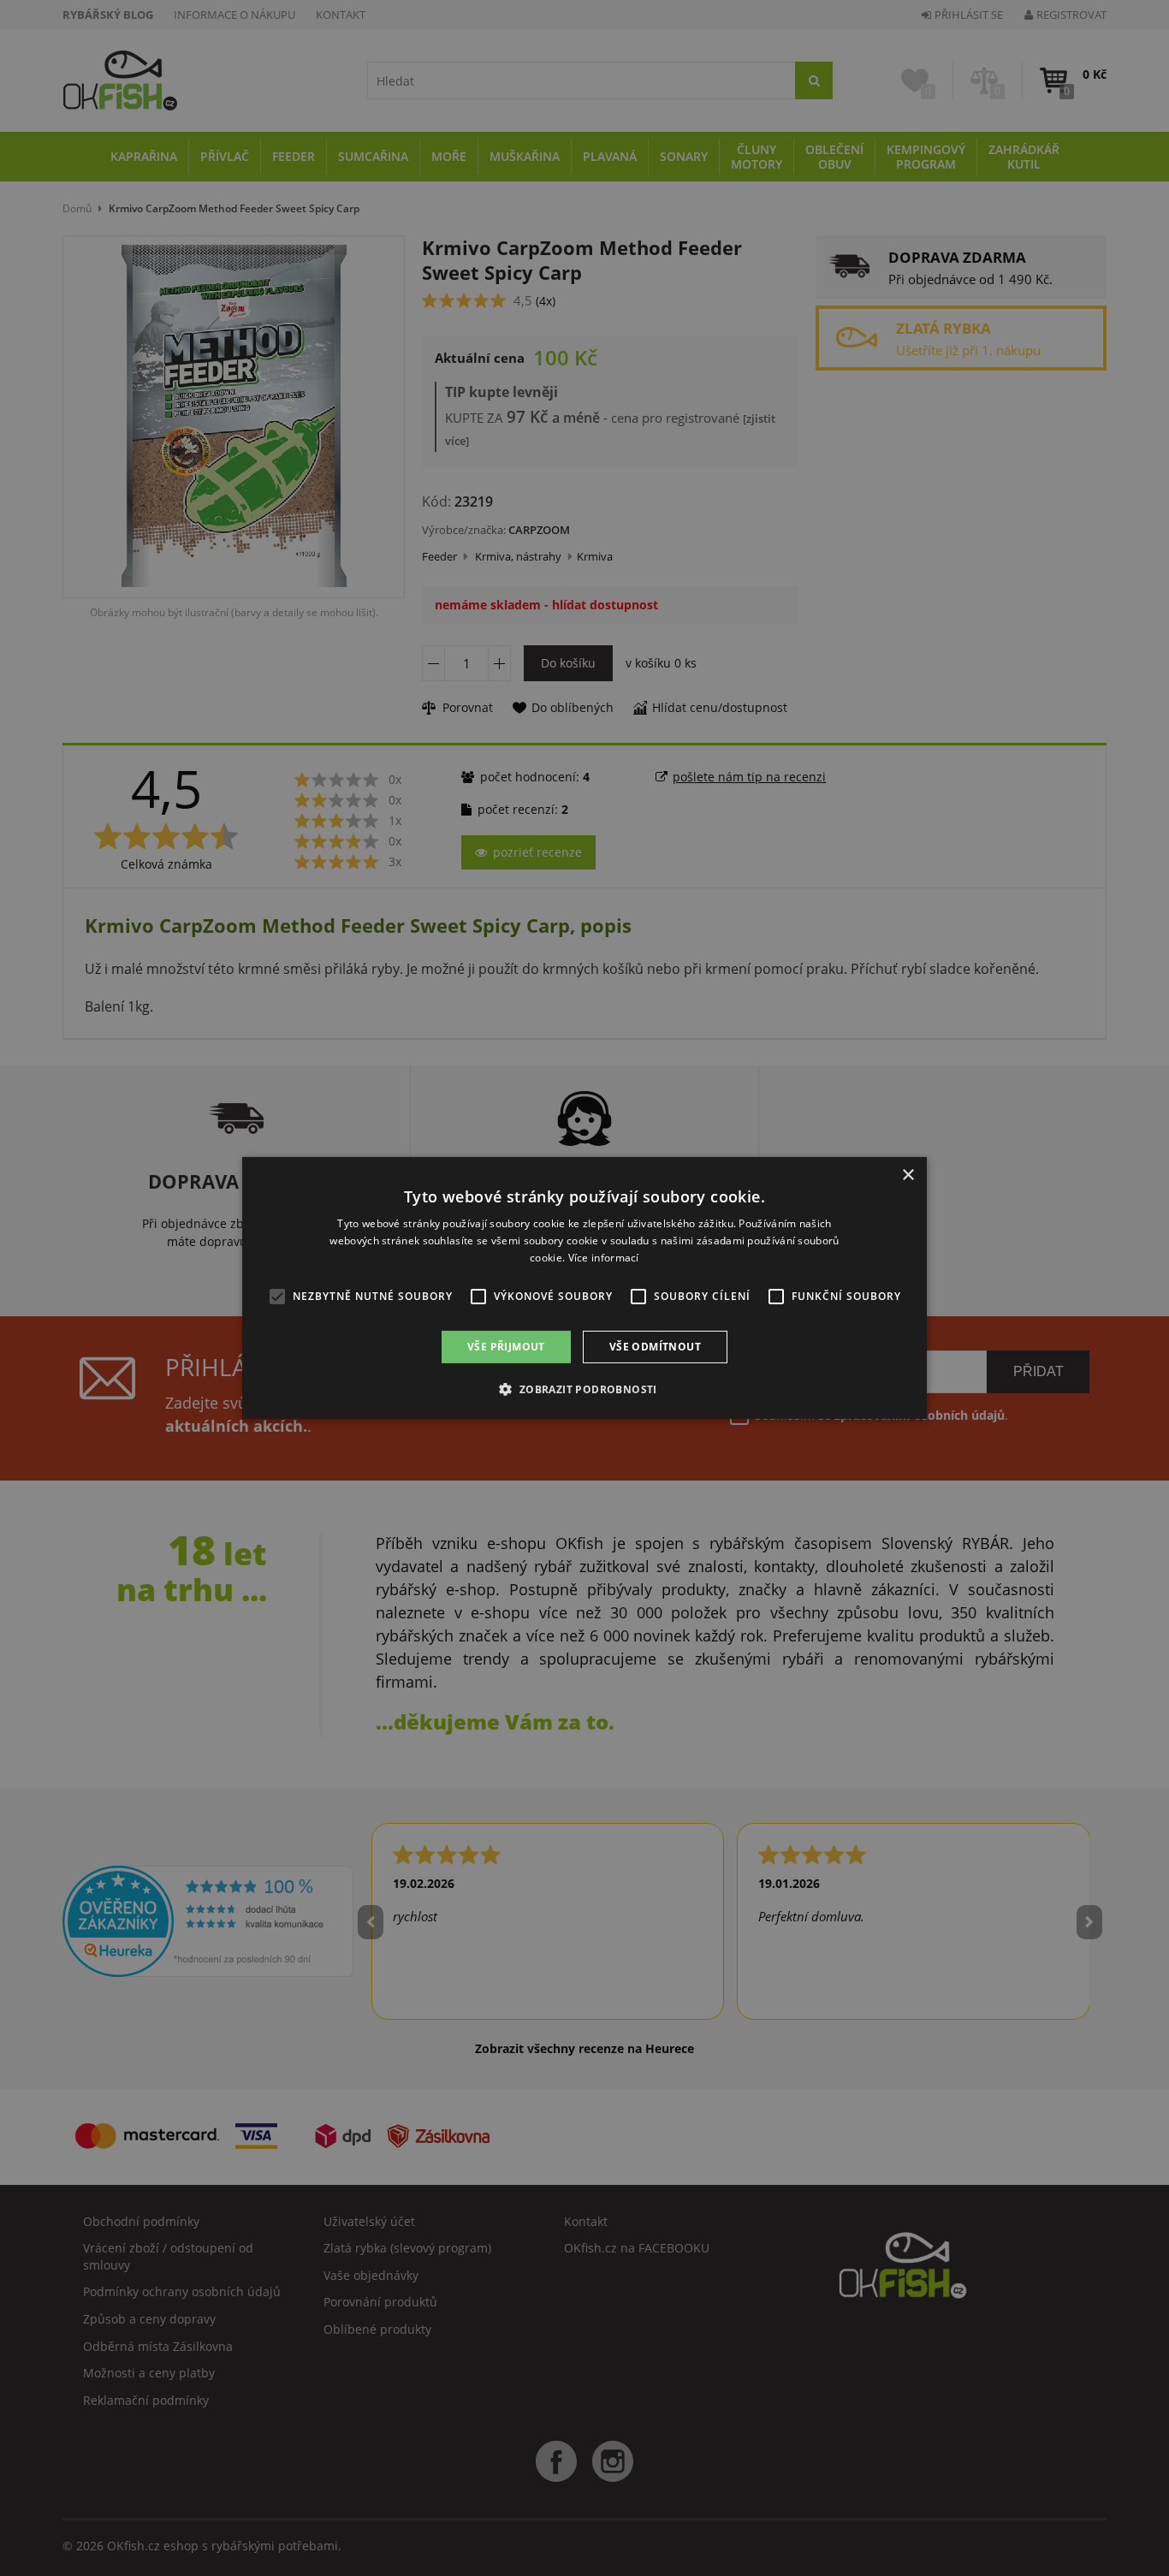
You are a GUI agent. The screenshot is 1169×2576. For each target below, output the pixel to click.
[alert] (584, 1288)
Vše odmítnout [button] (655, 1347)
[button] (584, 1389)
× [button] (908, 1175)
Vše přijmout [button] (506, 1347)
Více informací (604, 1258)
